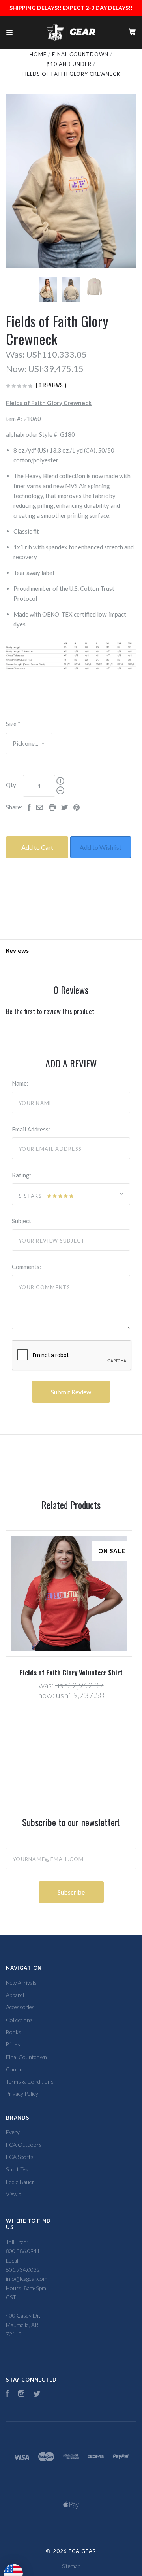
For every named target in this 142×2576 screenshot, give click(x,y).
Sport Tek (17, 2169)
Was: (15, 354)
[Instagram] (21, 2394)
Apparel (15, 1995)
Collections (19, 2020)
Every (13, 2132)
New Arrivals (21, 1983)
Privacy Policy (22, 2094)
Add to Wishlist (101, 847)
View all (15, 2194)
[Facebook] (7, 2394)
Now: (16, 369)
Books (14, 2032)
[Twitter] (37, 2394)
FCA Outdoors (24, 2145)
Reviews (17, 950)
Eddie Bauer (20, 2182)
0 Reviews (51, 385)
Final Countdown (26, 2057)
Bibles (13, 2044)
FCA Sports (20, 2157)
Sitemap (71, 2566)
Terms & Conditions (30, 2081)
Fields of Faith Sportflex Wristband (87, 1672)
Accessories (20, 2007)
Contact (16, 2069)
